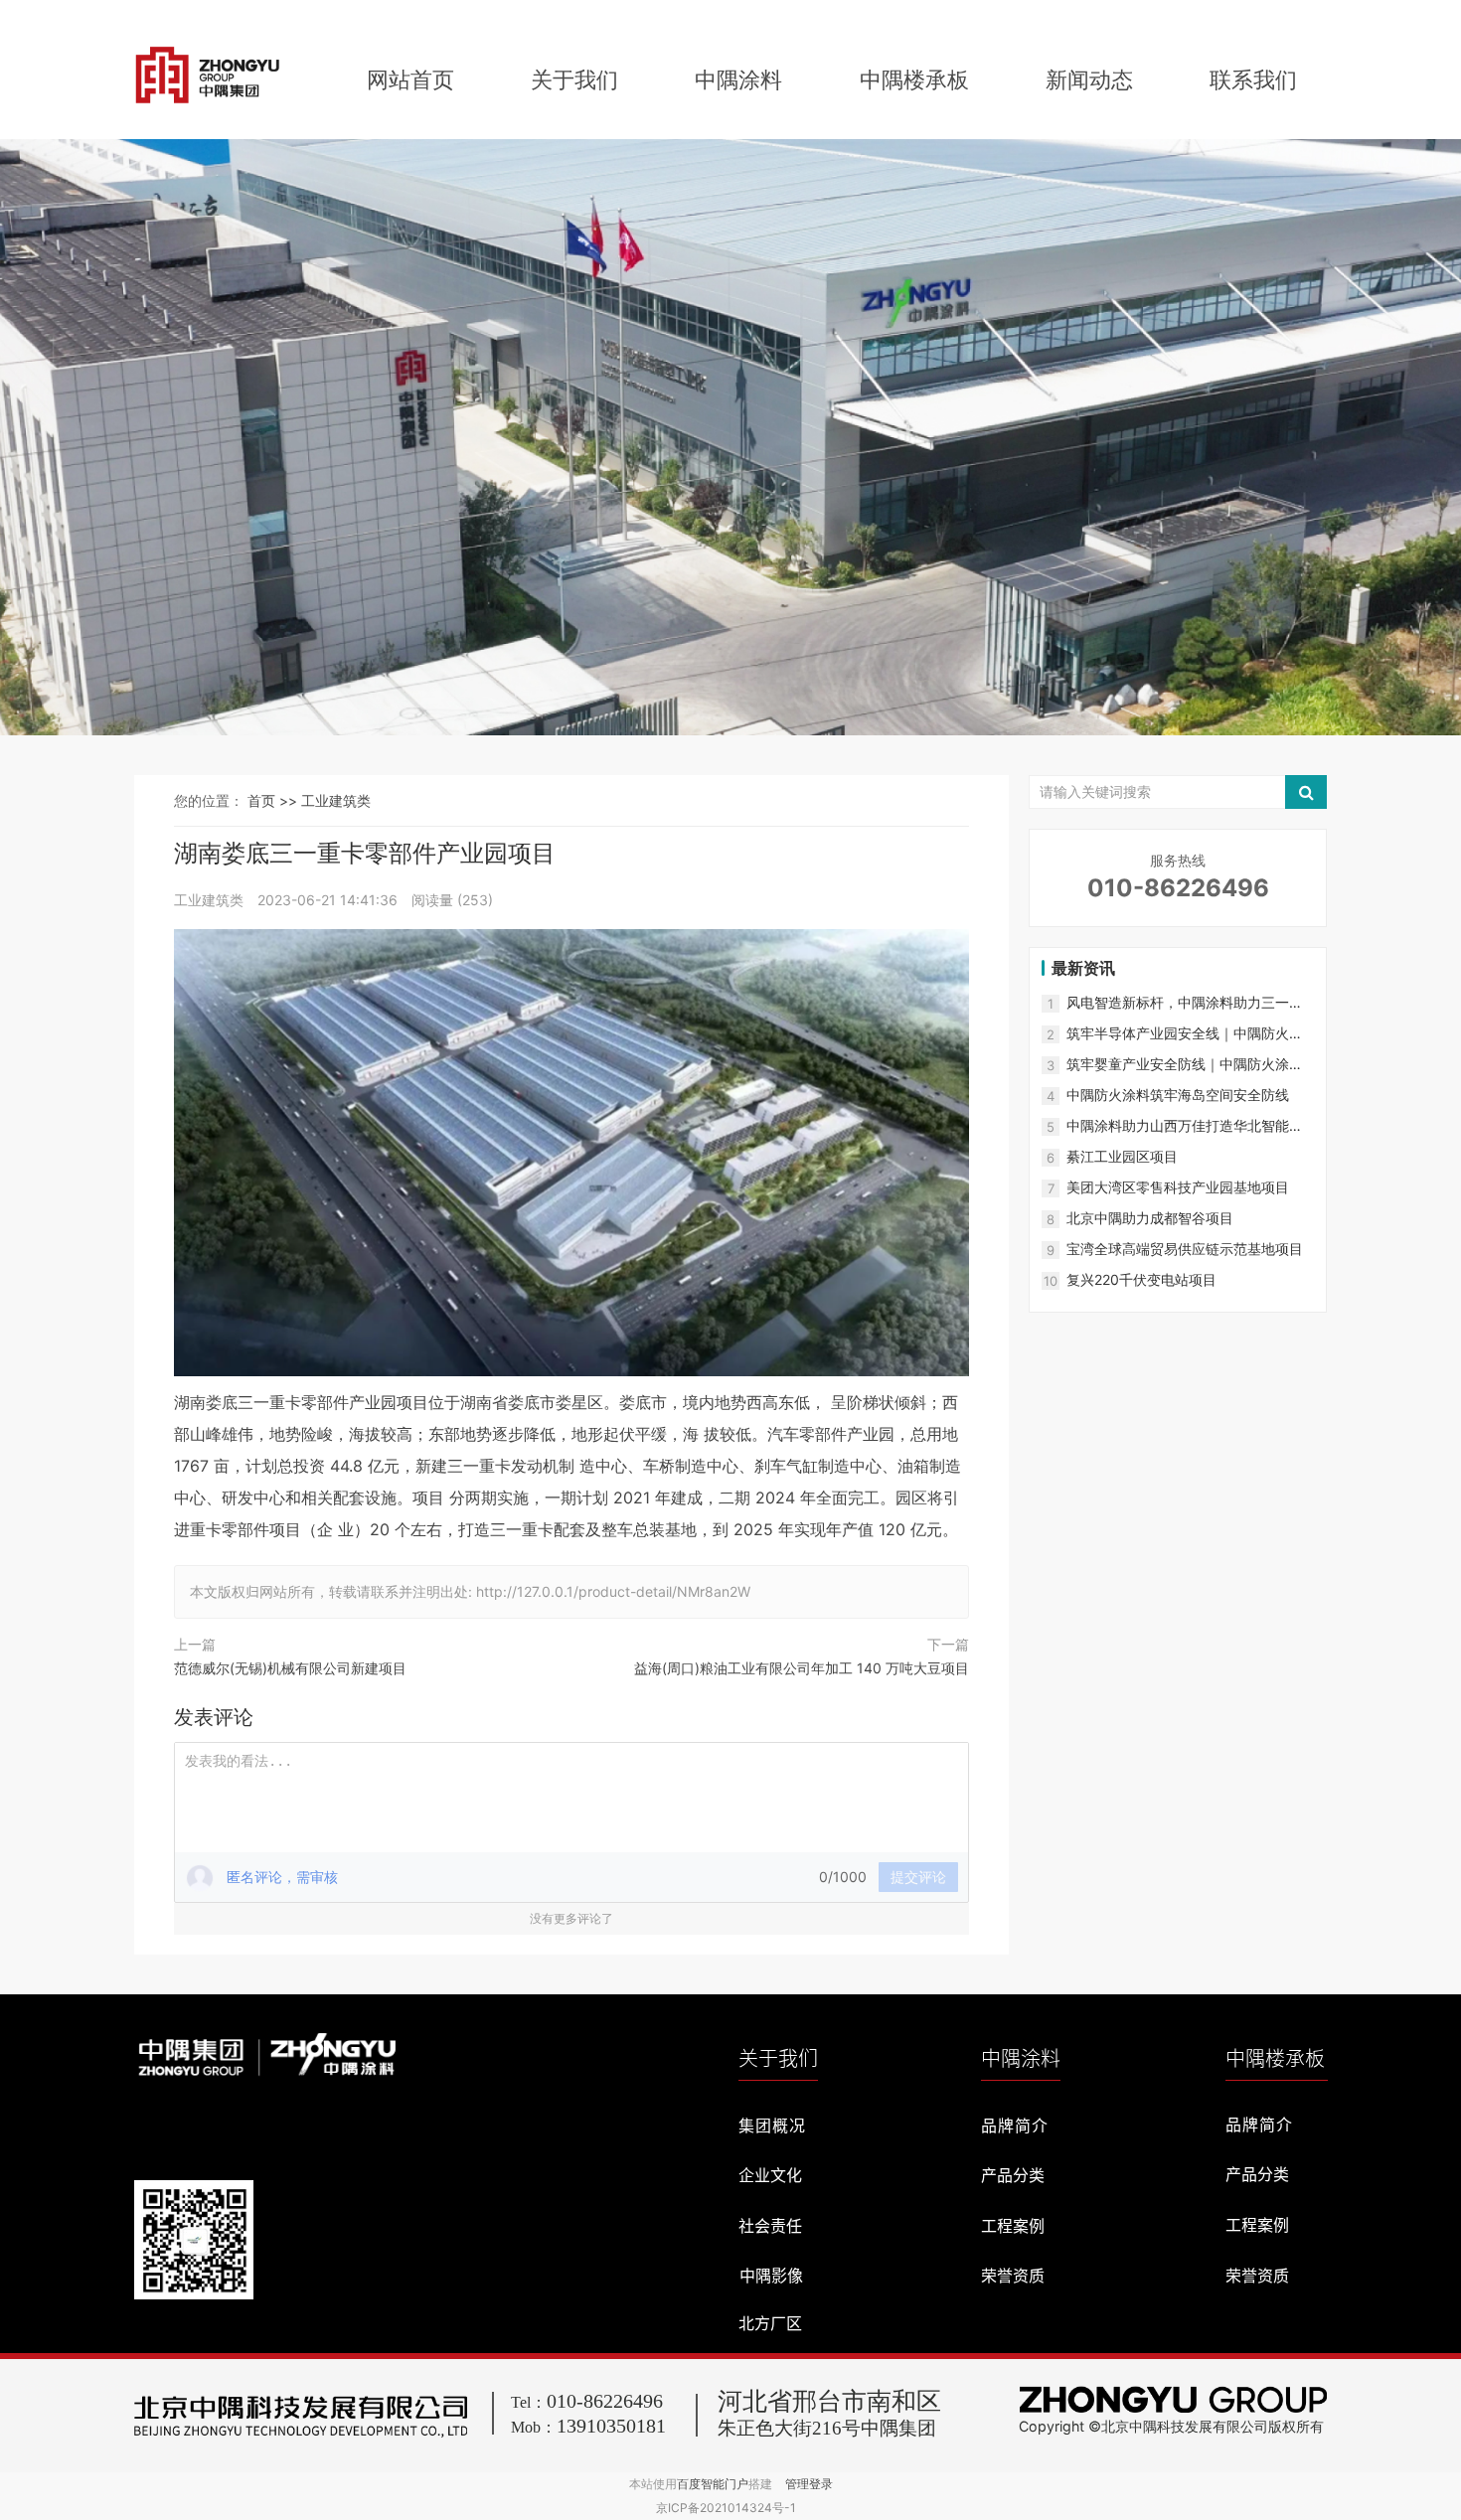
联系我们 (1253, 79)
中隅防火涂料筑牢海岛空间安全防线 (1178, 1095)
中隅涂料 (738, 79)
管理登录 (809, 2484)
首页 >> (274, 800)
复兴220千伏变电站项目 (1141, 1279)
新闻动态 (1089, 79)
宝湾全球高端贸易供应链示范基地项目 (1185, 1249)
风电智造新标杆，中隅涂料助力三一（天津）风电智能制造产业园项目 (1178, 1003)
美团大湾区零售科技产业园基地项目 (1178, 1187)
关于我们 (574, 79)
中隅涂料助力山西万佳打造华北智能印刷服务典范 (1185, 1126)
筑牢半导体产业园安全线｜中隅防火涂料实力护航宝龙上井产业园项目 (1185, 1034)
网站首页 (410, 79)
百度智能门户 (713, 2484)
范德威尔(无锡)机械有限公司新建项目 (290, 1668)
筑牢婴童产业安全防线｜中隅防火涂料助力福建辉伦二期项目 (1185, 1065)
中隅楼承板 (914, 79)
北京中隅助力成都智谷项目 (1150, 1218)
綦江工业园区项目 (1122, 1156)
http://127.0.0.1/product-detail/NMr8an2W (613, 1591)
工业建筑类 (336, 800)
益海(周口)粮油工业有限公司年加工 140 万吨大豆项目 (802, 1668)
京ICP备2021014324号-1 (726, 2508)
